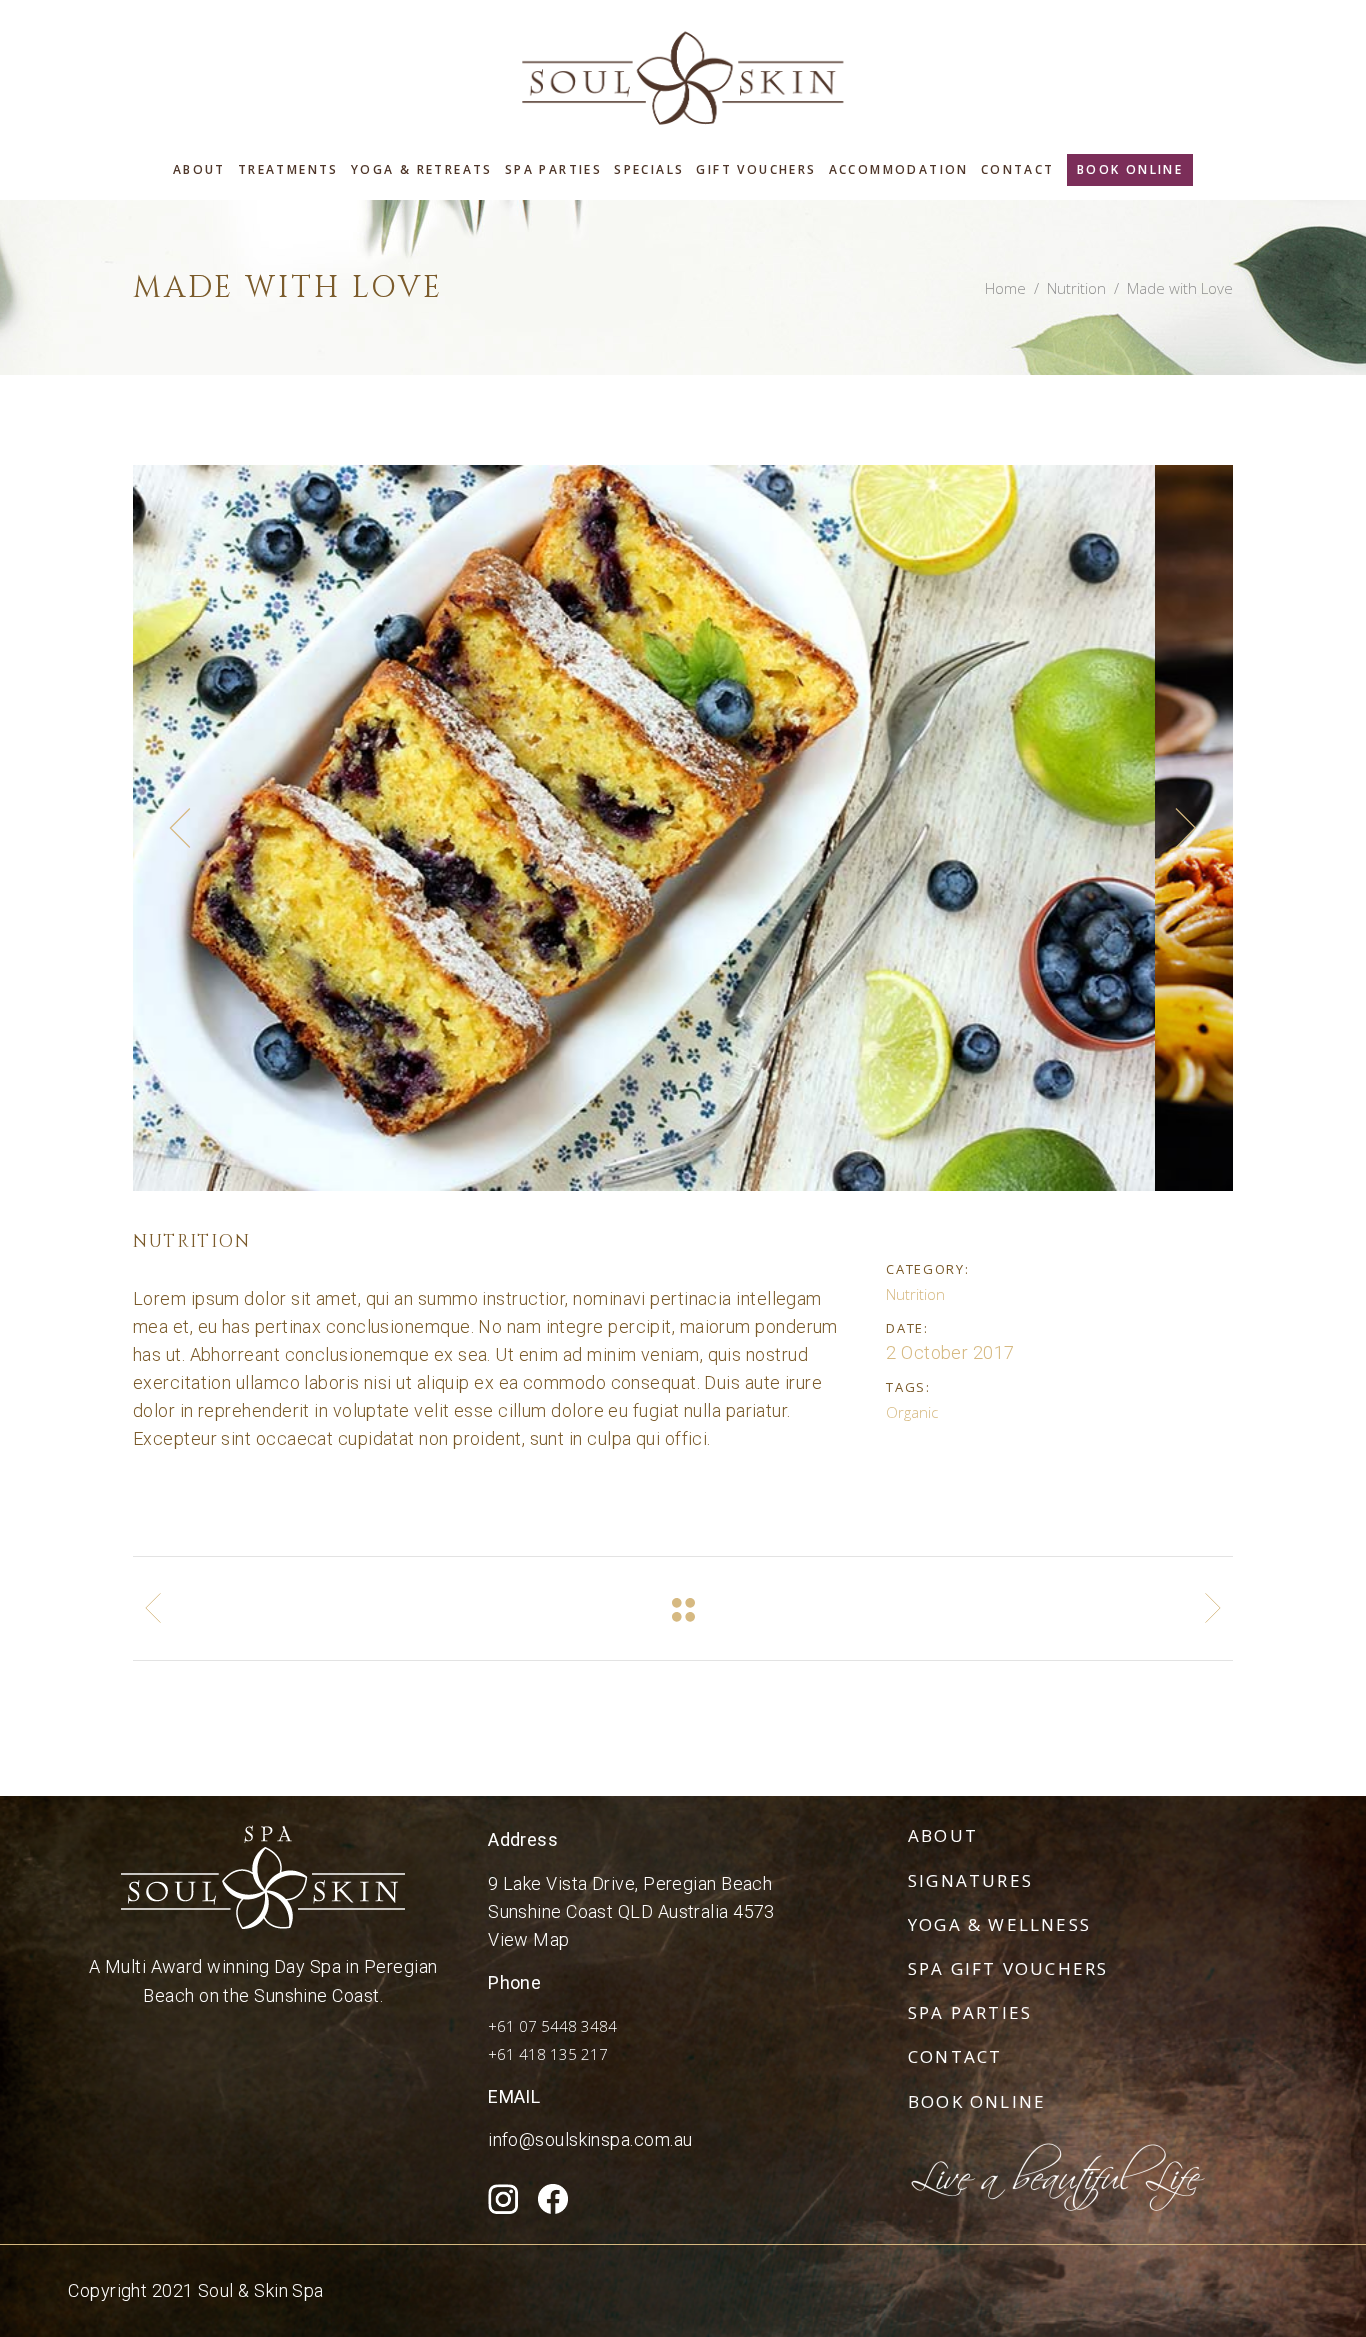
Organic (912, 1412)
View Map (529, 1939)
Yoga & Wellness (999, 1924)
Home (1005, 288)
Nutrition (1076, 288)
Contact (955, 2056)
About (943, 1835)
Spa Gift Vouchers (1008, 1968)
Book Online (977, 2101)
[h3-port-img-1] (683, 828)
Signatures (970, 1880)
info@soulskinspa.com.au (590, 2139)
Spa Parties (970, 2012)
